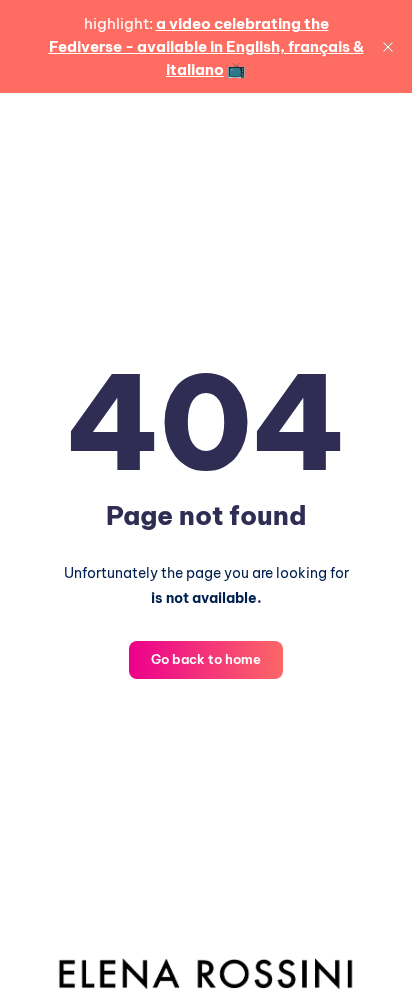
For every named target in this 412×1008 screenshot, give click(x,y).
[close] (388, 47)
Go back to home (206, 659)
